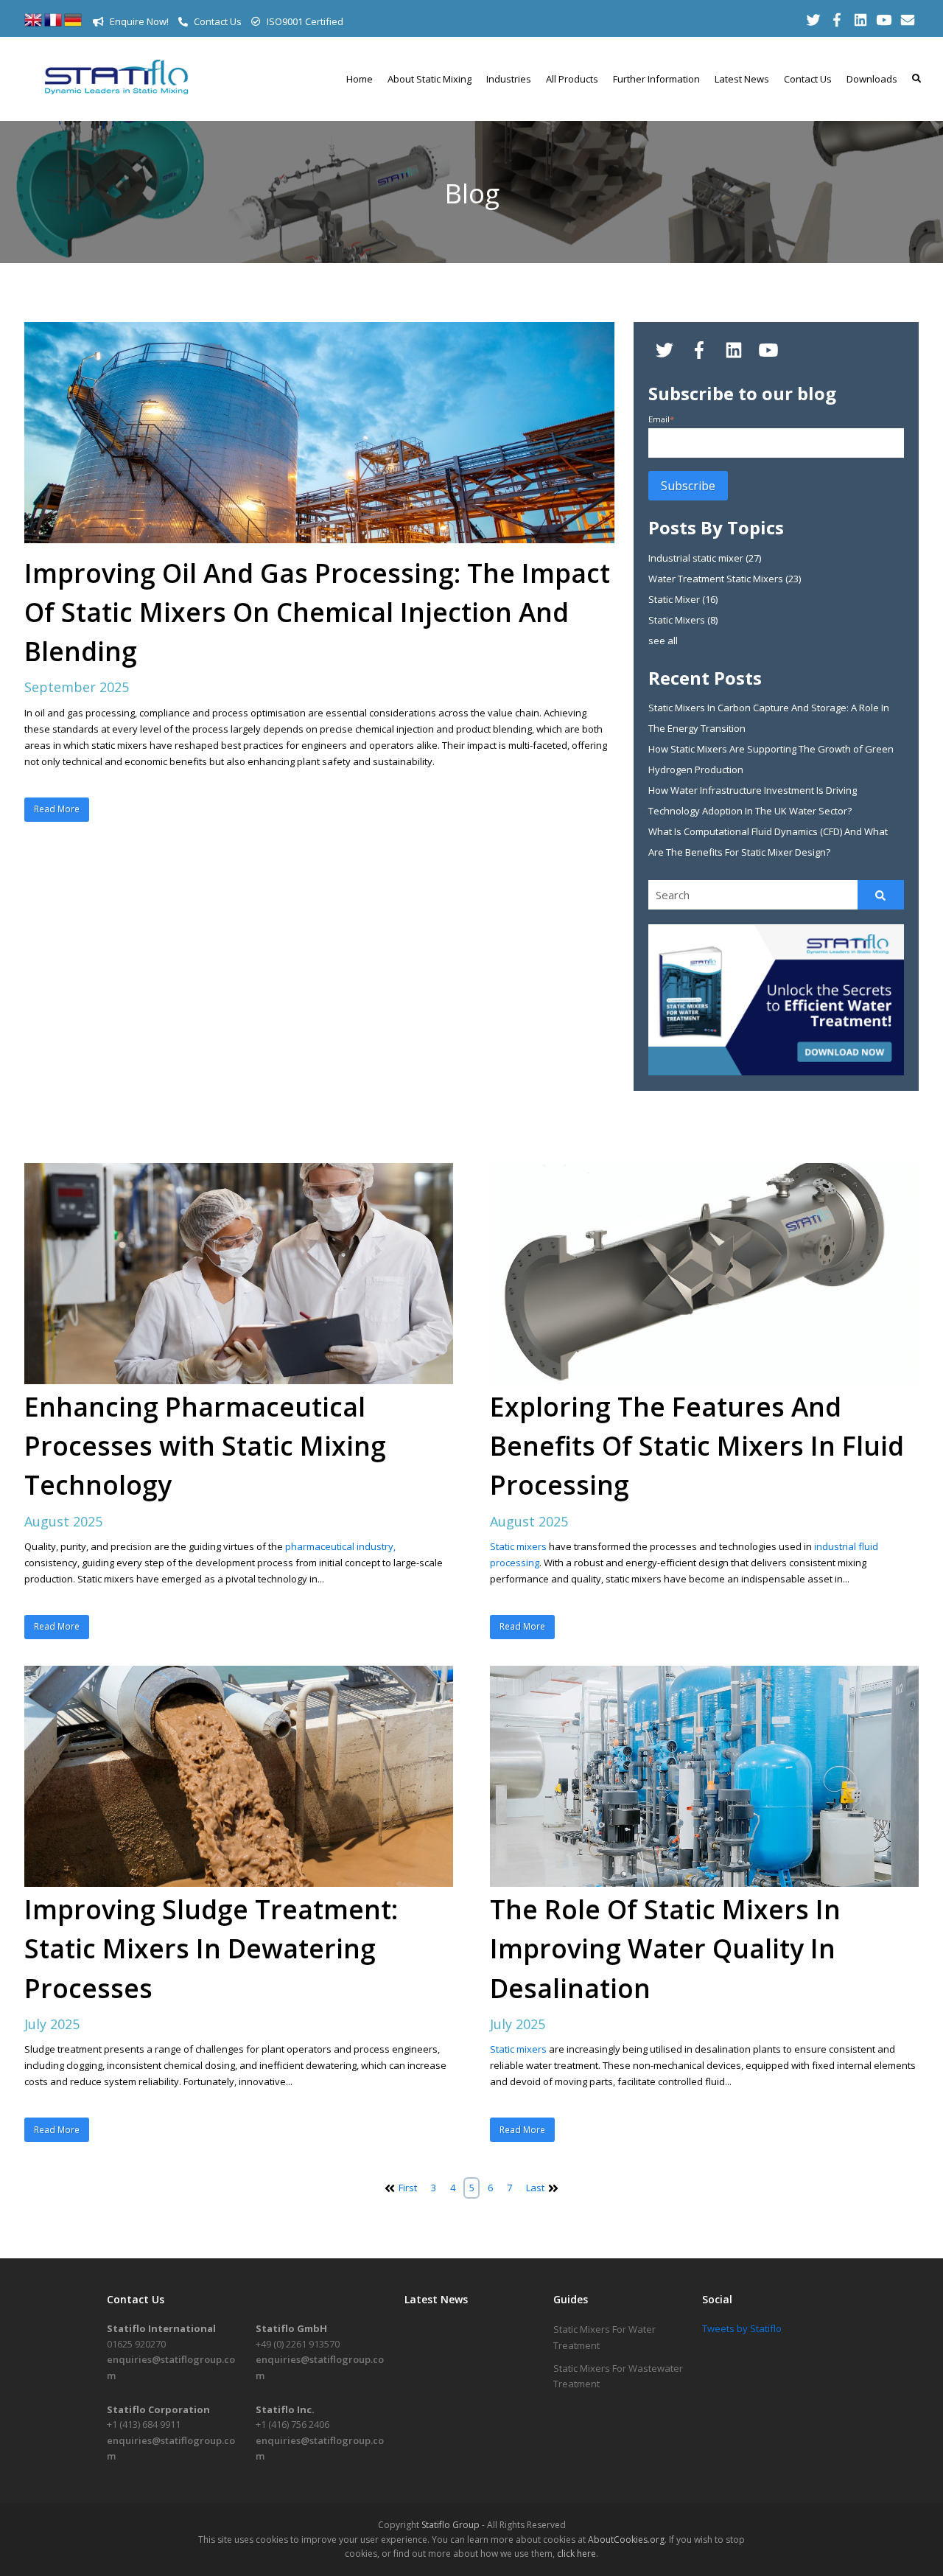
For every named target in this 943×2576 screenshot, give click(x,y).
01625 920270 (136, 2344)
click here (576, 2554)
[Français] (53, 25)
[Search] (881, 895)
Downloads (872, 79)
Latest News (742, 79)
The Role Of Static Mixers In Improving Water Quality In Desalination (665, 1948)
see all (663, 640)
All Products (572, 79)
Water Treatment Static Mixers (725, 579)
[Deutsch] (73, 25)
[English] (33, 25)
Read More (57, 809)
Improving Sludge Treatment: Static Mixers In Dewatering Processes (211, 1948)
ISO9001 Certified (304, 21)
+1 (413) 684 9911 (144, 2424)
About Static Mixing (430, 79)
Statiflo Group (451, 2525)
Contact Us (217, 21)
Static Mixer (683, 599)
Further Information (656, 79)
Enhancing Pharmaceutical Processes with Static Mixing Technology (205, 1445)
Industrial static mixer (705, 558)
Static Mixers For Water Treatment (604, 2337)
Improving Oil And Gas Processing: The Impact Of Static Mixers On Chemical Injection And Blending (317, 612)
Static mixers (519, 1546)
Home (360, 79)
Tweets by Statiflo (742, 2328)
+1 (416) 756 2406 (292, 2424)
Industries (509, 79)
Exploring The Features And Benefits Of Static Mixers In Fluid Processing (697, 1445)
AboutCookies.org (626, 2540)
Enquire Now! (138, 21)
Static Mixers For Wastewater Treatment (618, 2376)
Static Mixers (683, 620)
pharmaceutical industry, (340, 1546)
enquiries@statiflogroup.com (171, 2367)
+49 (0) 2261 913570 (298, 2344)
